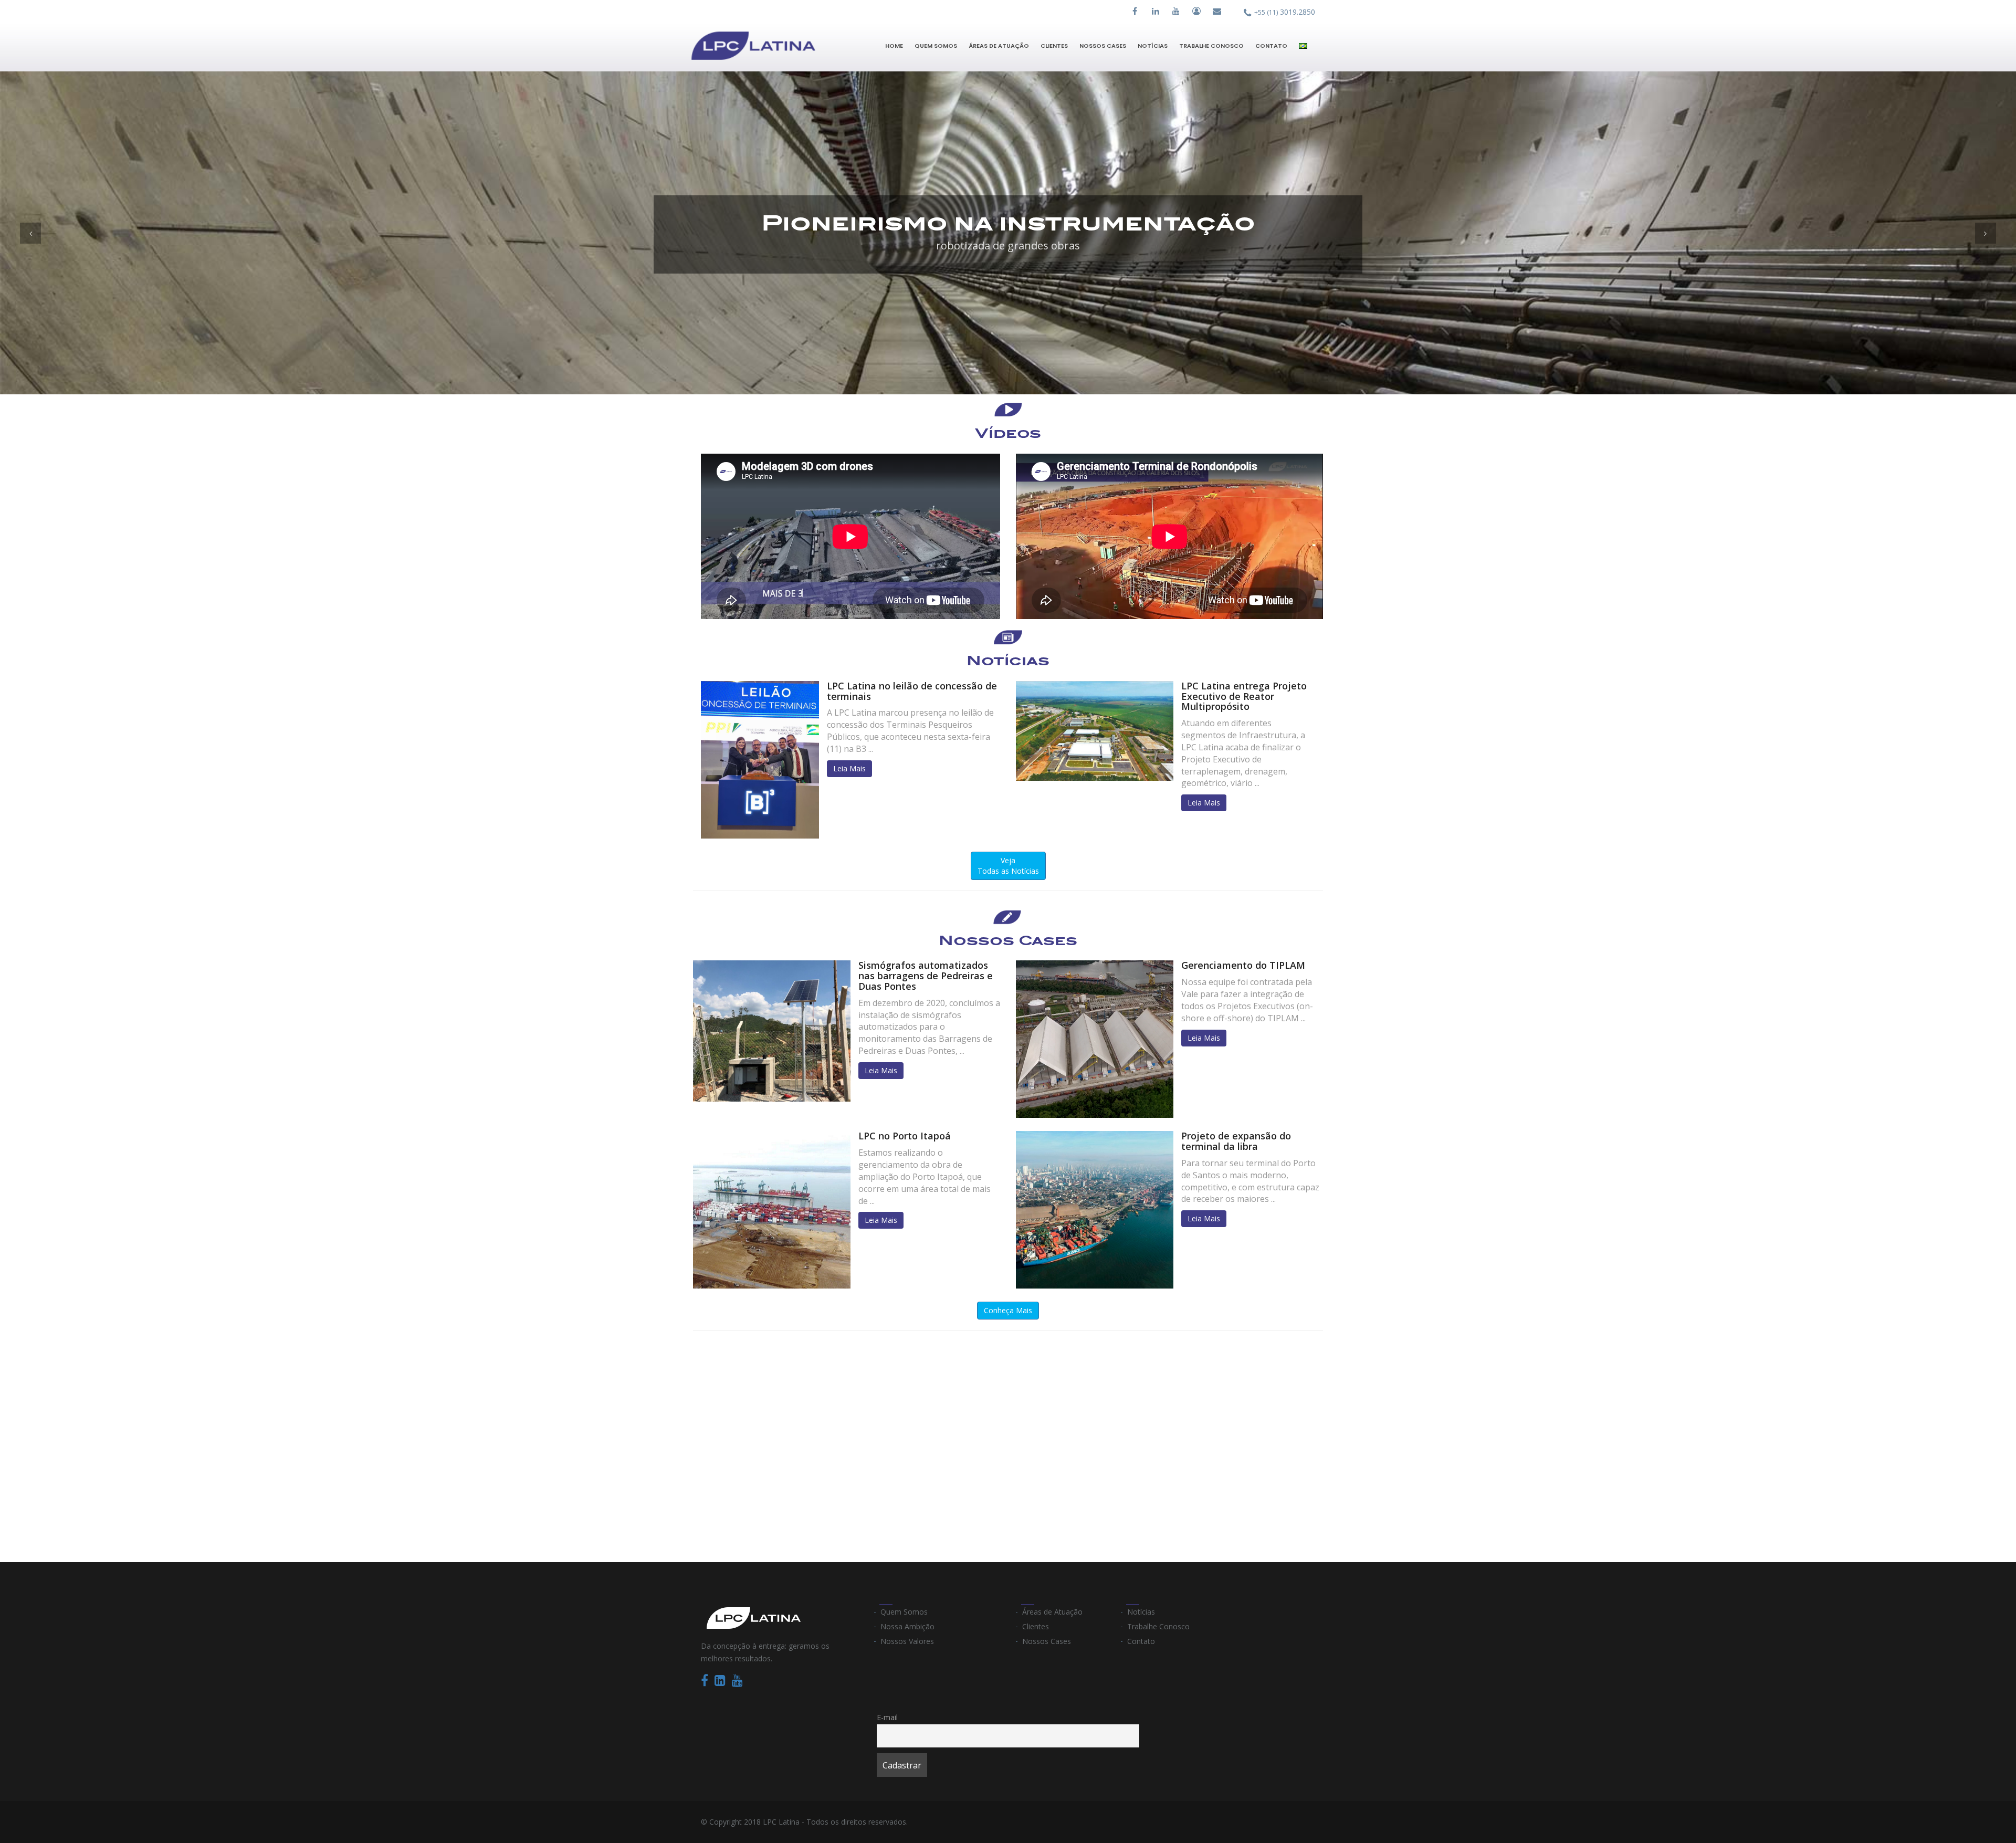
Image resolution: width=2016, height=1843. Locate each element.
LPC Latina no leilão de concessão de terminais (912, 691)
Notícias (1153, 46)
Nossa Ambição (907, 1626)
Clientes (1054, 46)
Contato (1271, 46)
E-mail (887, 1717)
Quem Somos (936, 46)
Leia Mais (849, 768)
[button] (30, 233)
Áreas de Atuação (999, 46)
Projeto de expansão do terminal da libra (1236, 1141)
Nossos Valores (907, 1641)
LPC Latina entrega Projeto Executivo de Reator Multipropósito (1244, 696)
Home (894, 46)
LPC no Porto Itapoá (905, 1136)
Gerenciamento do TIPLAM (1243, 965)
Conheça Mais (1008, 1310)
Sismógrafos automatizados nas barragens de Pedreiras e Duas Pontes (926, 976)
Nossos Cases (1103, 46)
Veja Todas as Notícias (1008, 866)
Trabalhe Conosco (1211, 46)
